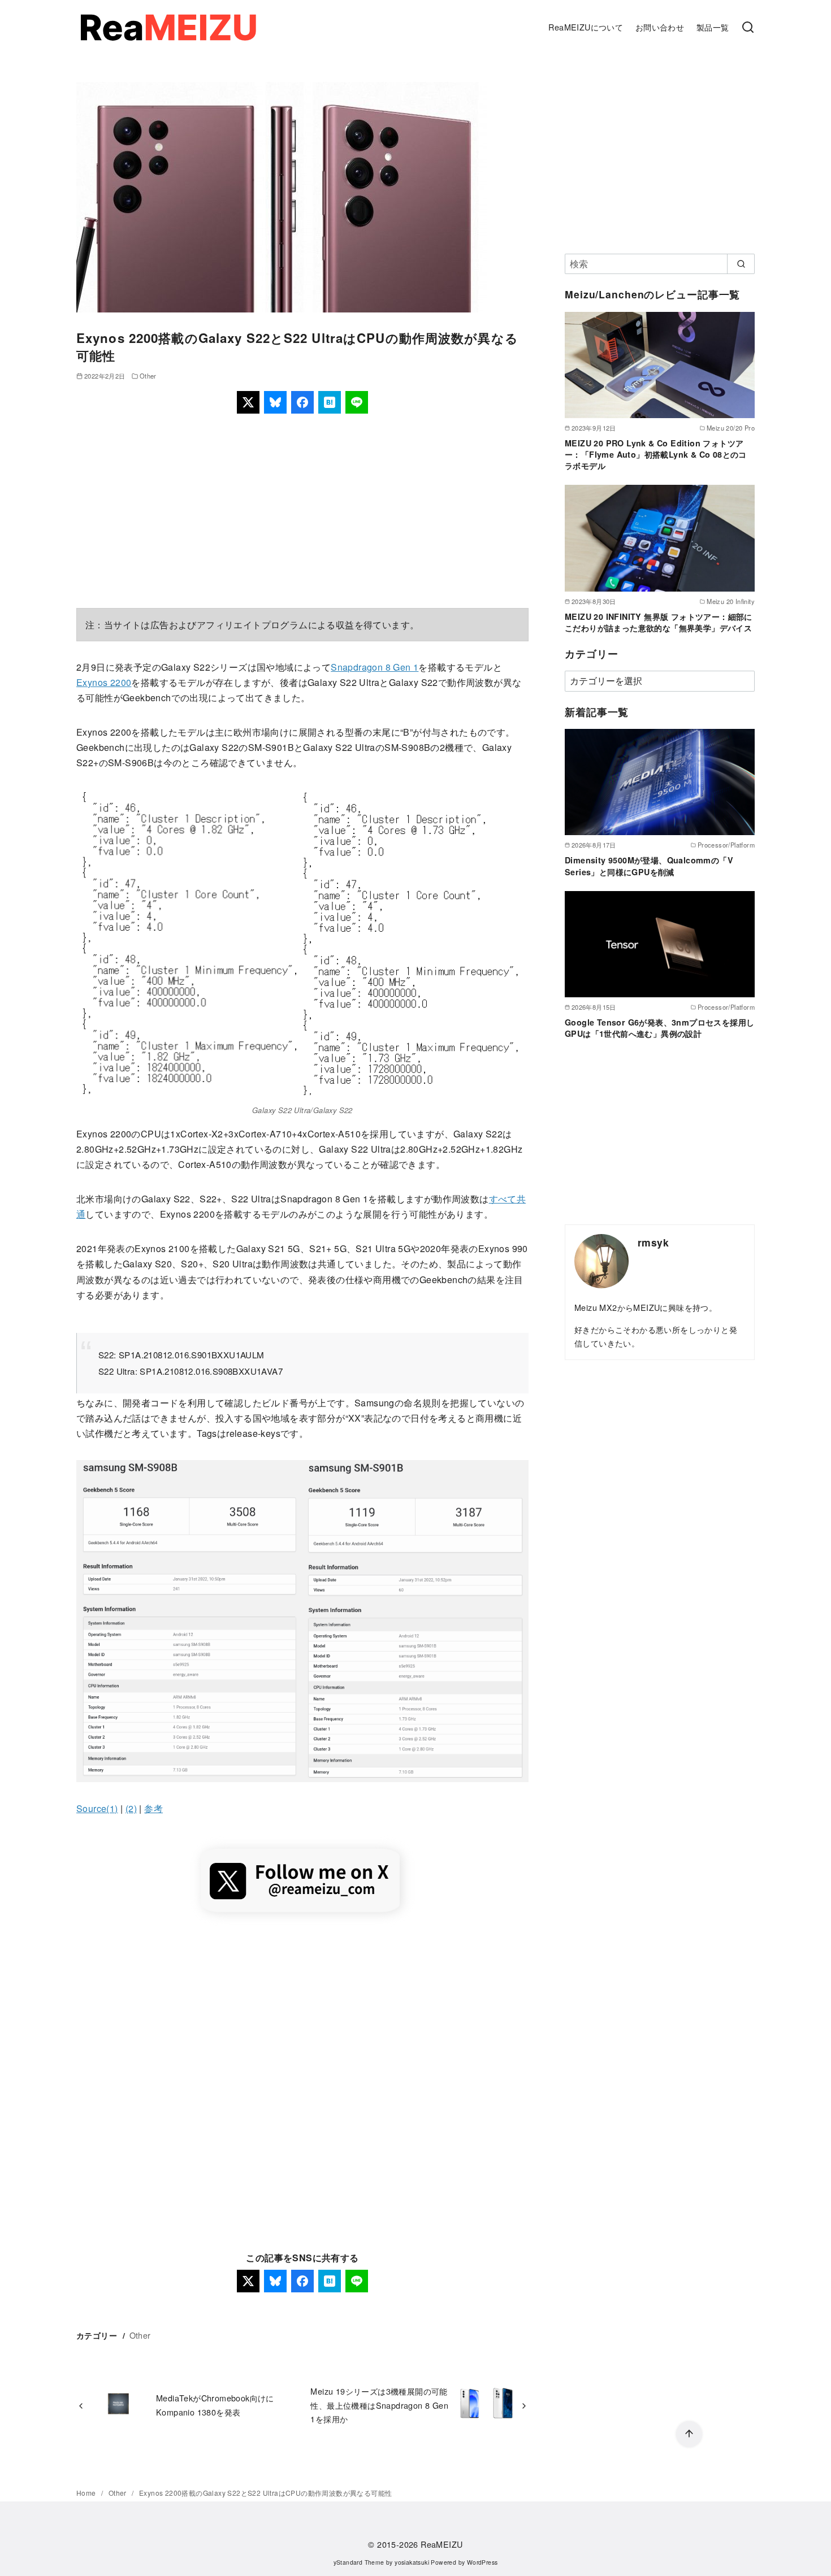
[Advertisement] (302, 511)
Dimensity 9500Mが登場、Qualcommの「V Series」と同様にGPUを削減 (649, 866)
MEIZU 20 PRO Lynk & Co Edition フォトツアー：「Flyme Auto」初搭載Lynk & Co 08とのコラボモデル (656, 454)
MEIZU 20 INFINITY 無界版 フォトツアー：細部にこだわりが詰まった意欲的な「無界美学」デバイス (659, 622)
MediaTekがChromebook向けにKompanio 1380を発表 (215, 2405)
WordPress (482, 2562)
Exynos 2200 (104, 682)
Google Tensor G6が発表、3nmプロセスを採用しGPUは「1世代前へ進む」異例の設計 (659, 1028)
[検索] (748, 28)
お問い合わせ (660, 27)
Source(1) (97, 1808)
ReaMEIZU (442, 2544)
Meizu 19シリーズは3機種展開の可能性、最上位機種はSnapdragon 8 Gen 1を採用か (379, 2405)
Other (148, 376)
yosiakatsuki (412, 2562)
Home (87, 2493)
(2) (131, 1808)
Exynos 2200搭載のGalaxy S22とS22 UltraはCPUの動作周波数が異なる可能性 (265, 2493)
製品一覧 (713, 27)
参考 (153, 1808)
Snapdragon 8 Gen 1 (375, 667)
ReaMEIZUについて (586, 27)
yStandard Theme (359, 2562)
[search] (741, 264)
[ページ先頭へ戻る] (689, 2434)
